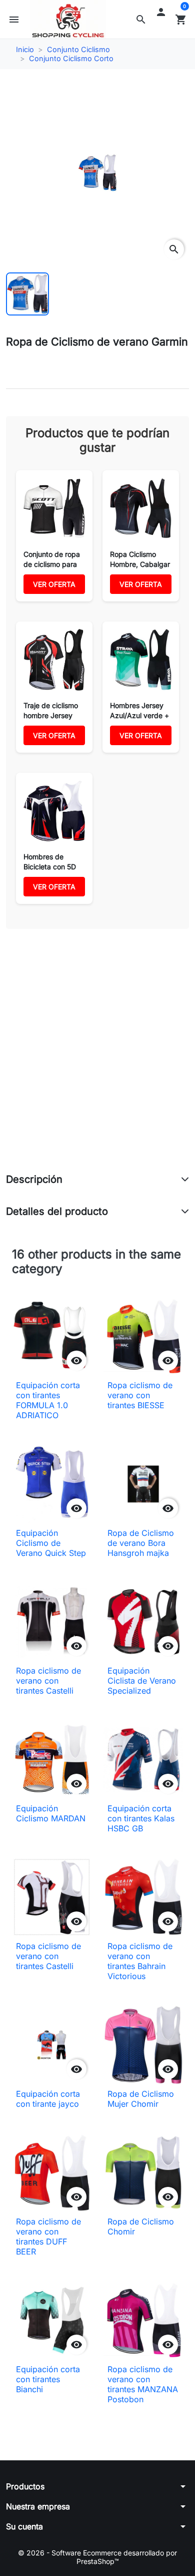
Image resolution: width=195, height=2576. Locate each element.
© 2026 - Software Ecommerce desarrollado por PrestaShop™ (97, 2557)
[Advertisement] (97, 1062)
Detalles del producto (57, 1211)
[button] (141, 20)
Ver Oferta (54, 584)
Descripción (34, 1179)
